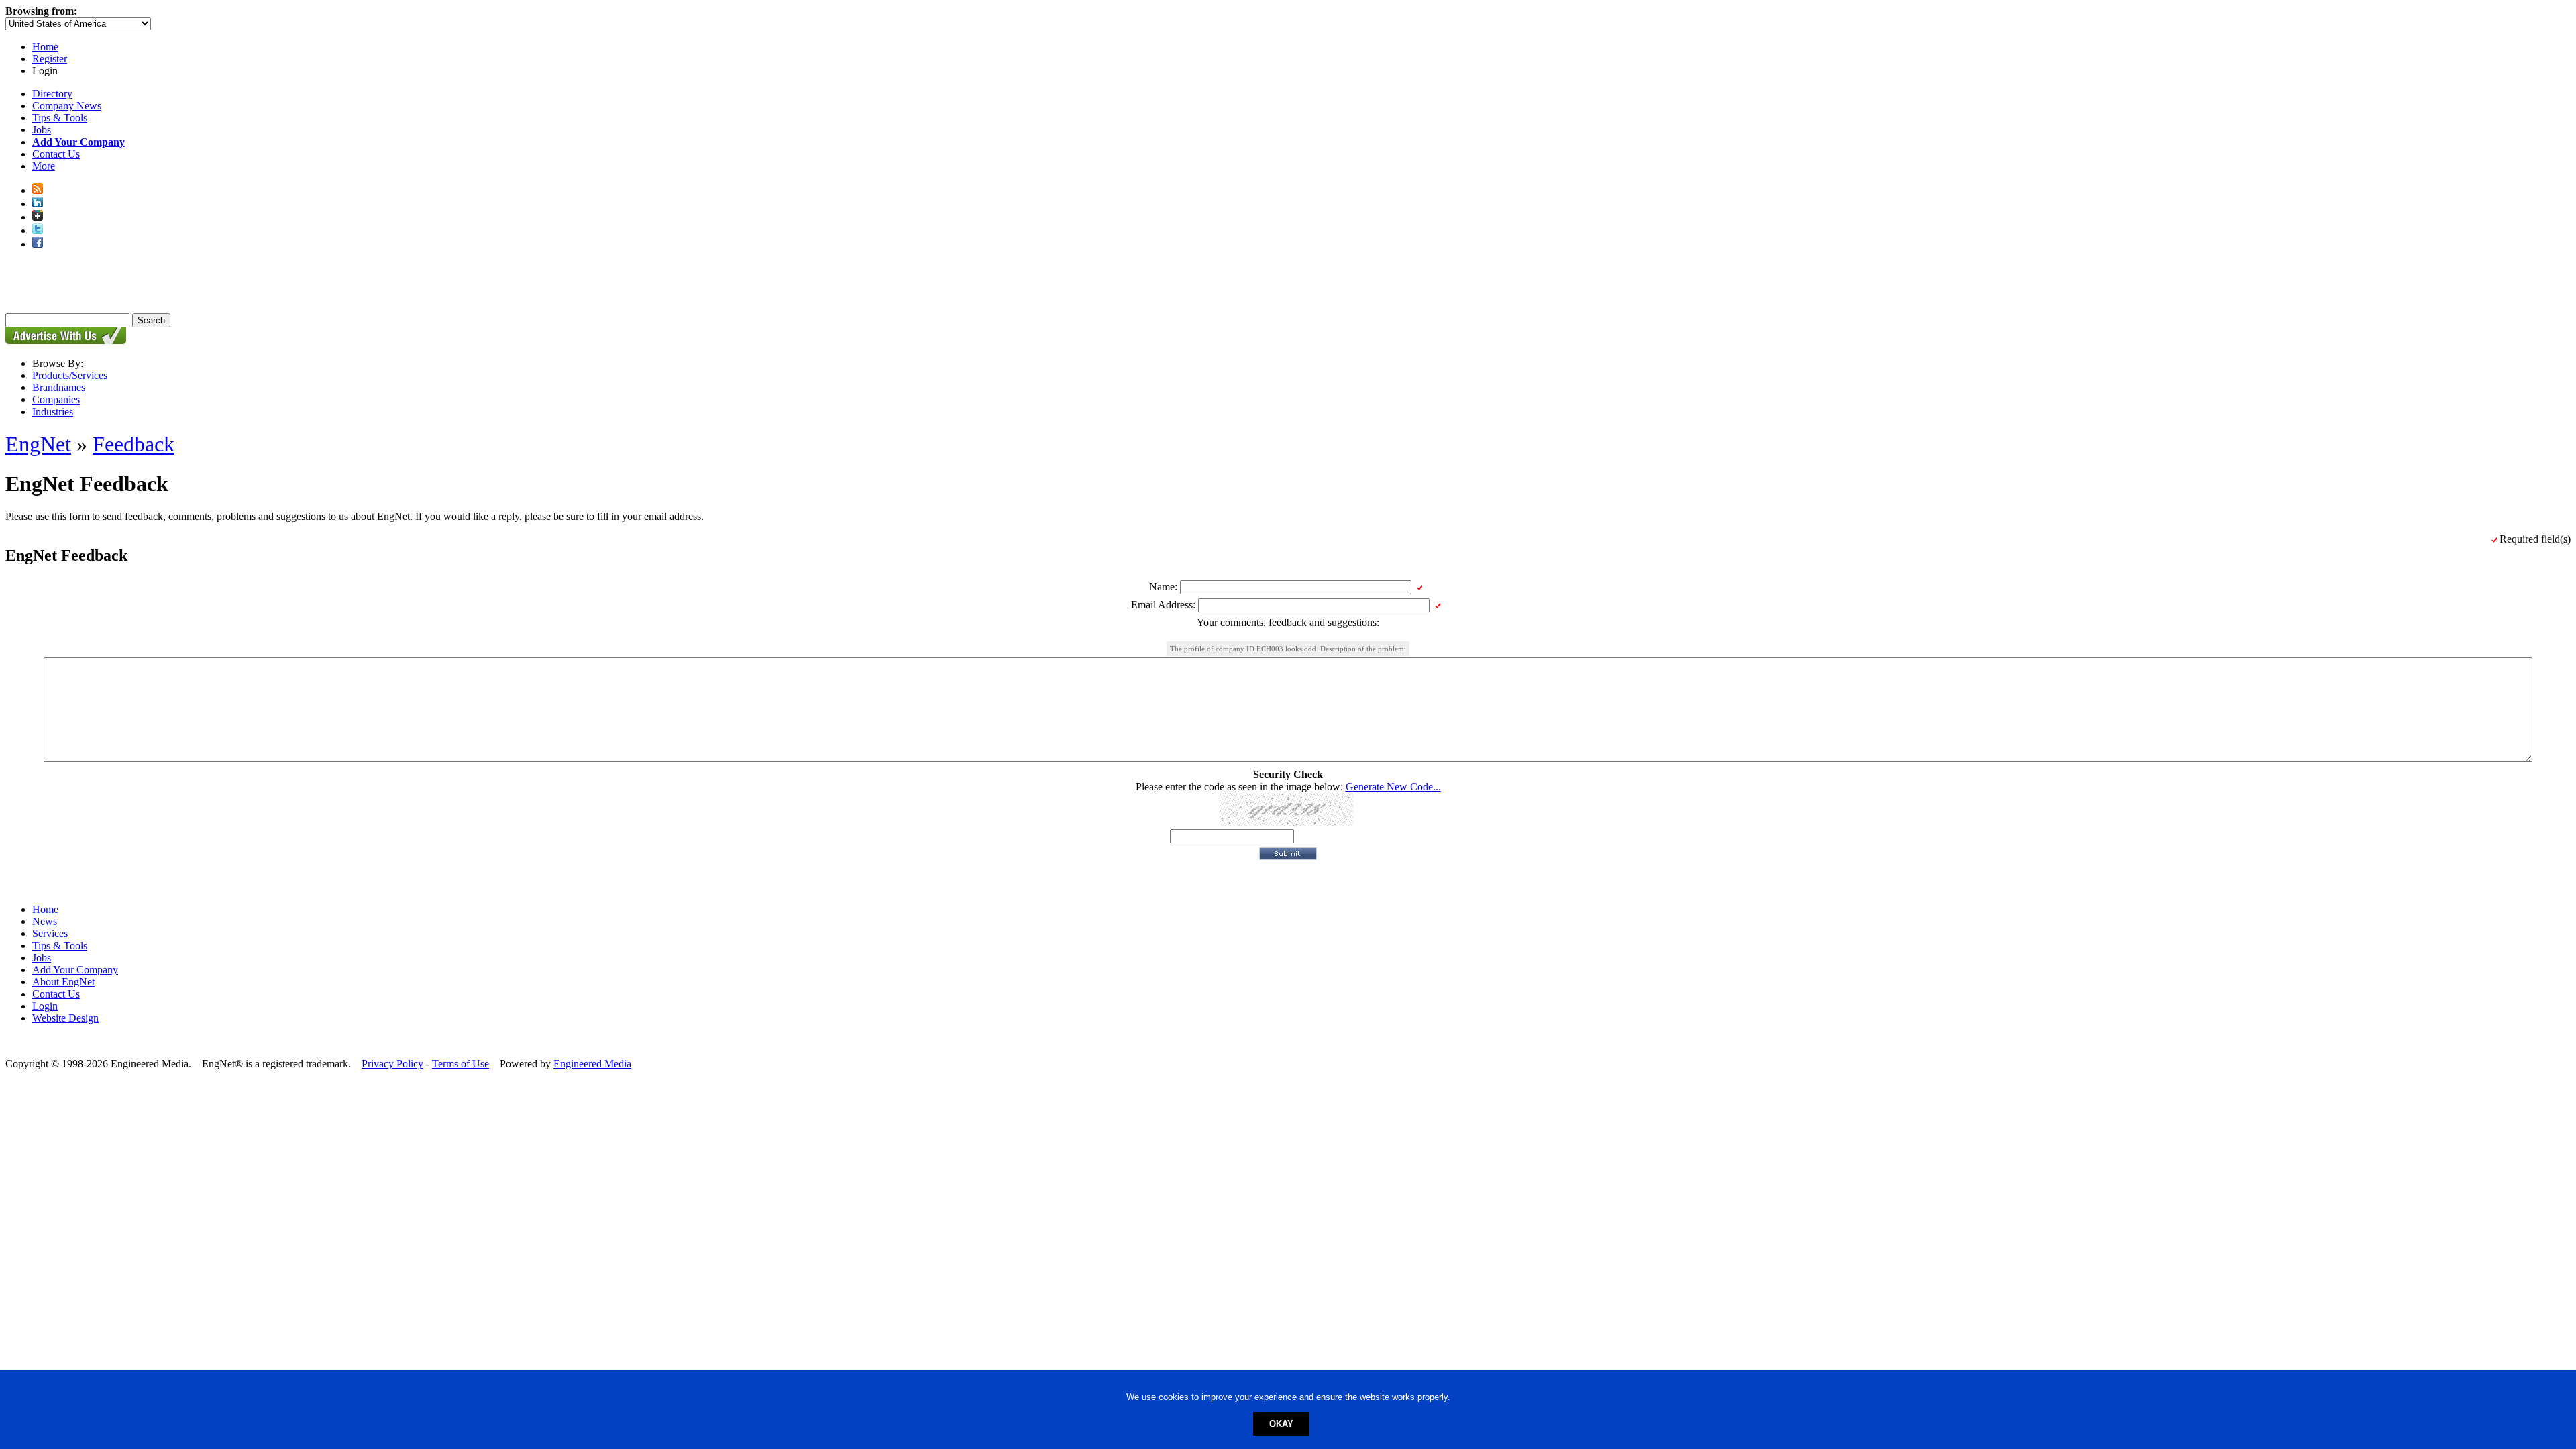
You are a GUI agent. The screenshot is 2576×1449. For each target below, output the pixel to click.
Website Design (65, 1018)
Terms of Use (461, 1064)
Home (45, 47)
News (45, 921)
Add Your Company (75, 970)
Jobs (42, 130)
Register (50, 59)
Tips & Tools (60, 118)
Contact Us (56, 154)
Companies (56, 399)
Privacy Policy (392, 1064)
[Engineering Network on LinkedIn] (38, 204)
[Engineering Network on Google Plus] (38, 217)
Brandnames (59, 387)
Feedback (133, 444)
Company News (67, 106)
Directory (52, 94)
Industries (53, 412)
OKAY (1281, 1424)
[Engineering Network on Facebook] (38, 244)
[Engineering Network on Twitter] (38, 230)
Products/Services (70, 375)
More (44, 166)
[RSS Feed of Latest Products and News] (38, 190)
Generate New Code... (1393, 787)
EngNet (38, 444)
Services (50, 933)
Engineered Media (592, 1064)
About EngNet (63, 982)
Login (45, 1006)
